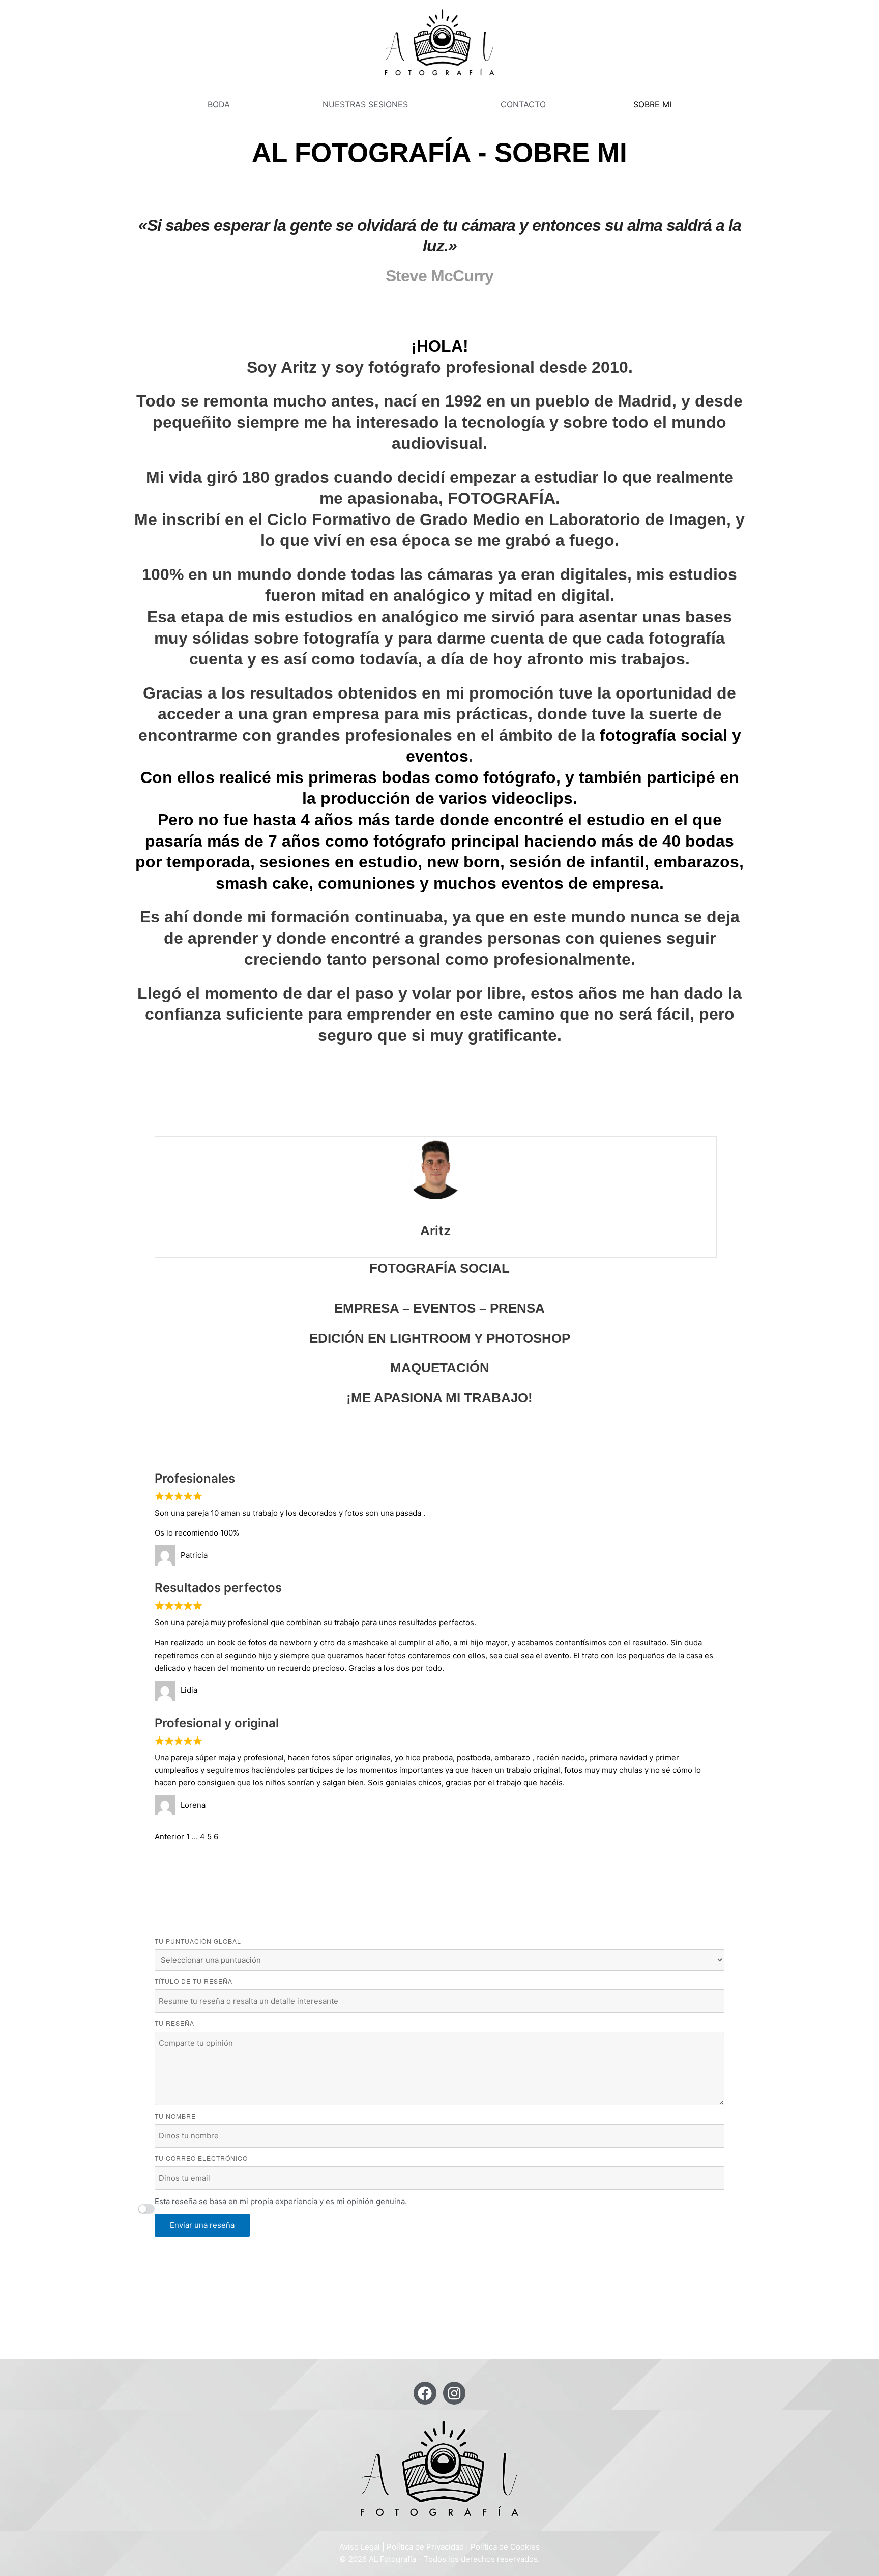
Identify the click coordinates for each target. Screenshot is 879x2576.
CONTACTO (523, 104)
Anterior (169, 1836)
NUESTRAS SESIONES (365, 104)
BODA (219, 104)
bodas (406, 777)
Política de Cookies (505, 2547)
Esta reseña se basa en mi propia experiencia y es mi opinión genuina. (281, 2201)
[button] (221, 104)
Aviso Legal (360, 2547)
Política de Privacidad (425, 2547)
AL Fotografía (392, 2559)
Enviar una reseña (202, 2225)
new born (463, 862)
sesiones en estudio (339, 862)
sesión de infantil (577, 862)
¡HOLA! (440, 346)
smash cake (262, 883)
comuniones (367, 883)
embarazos (696, 862)
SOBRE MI (652, 104)
